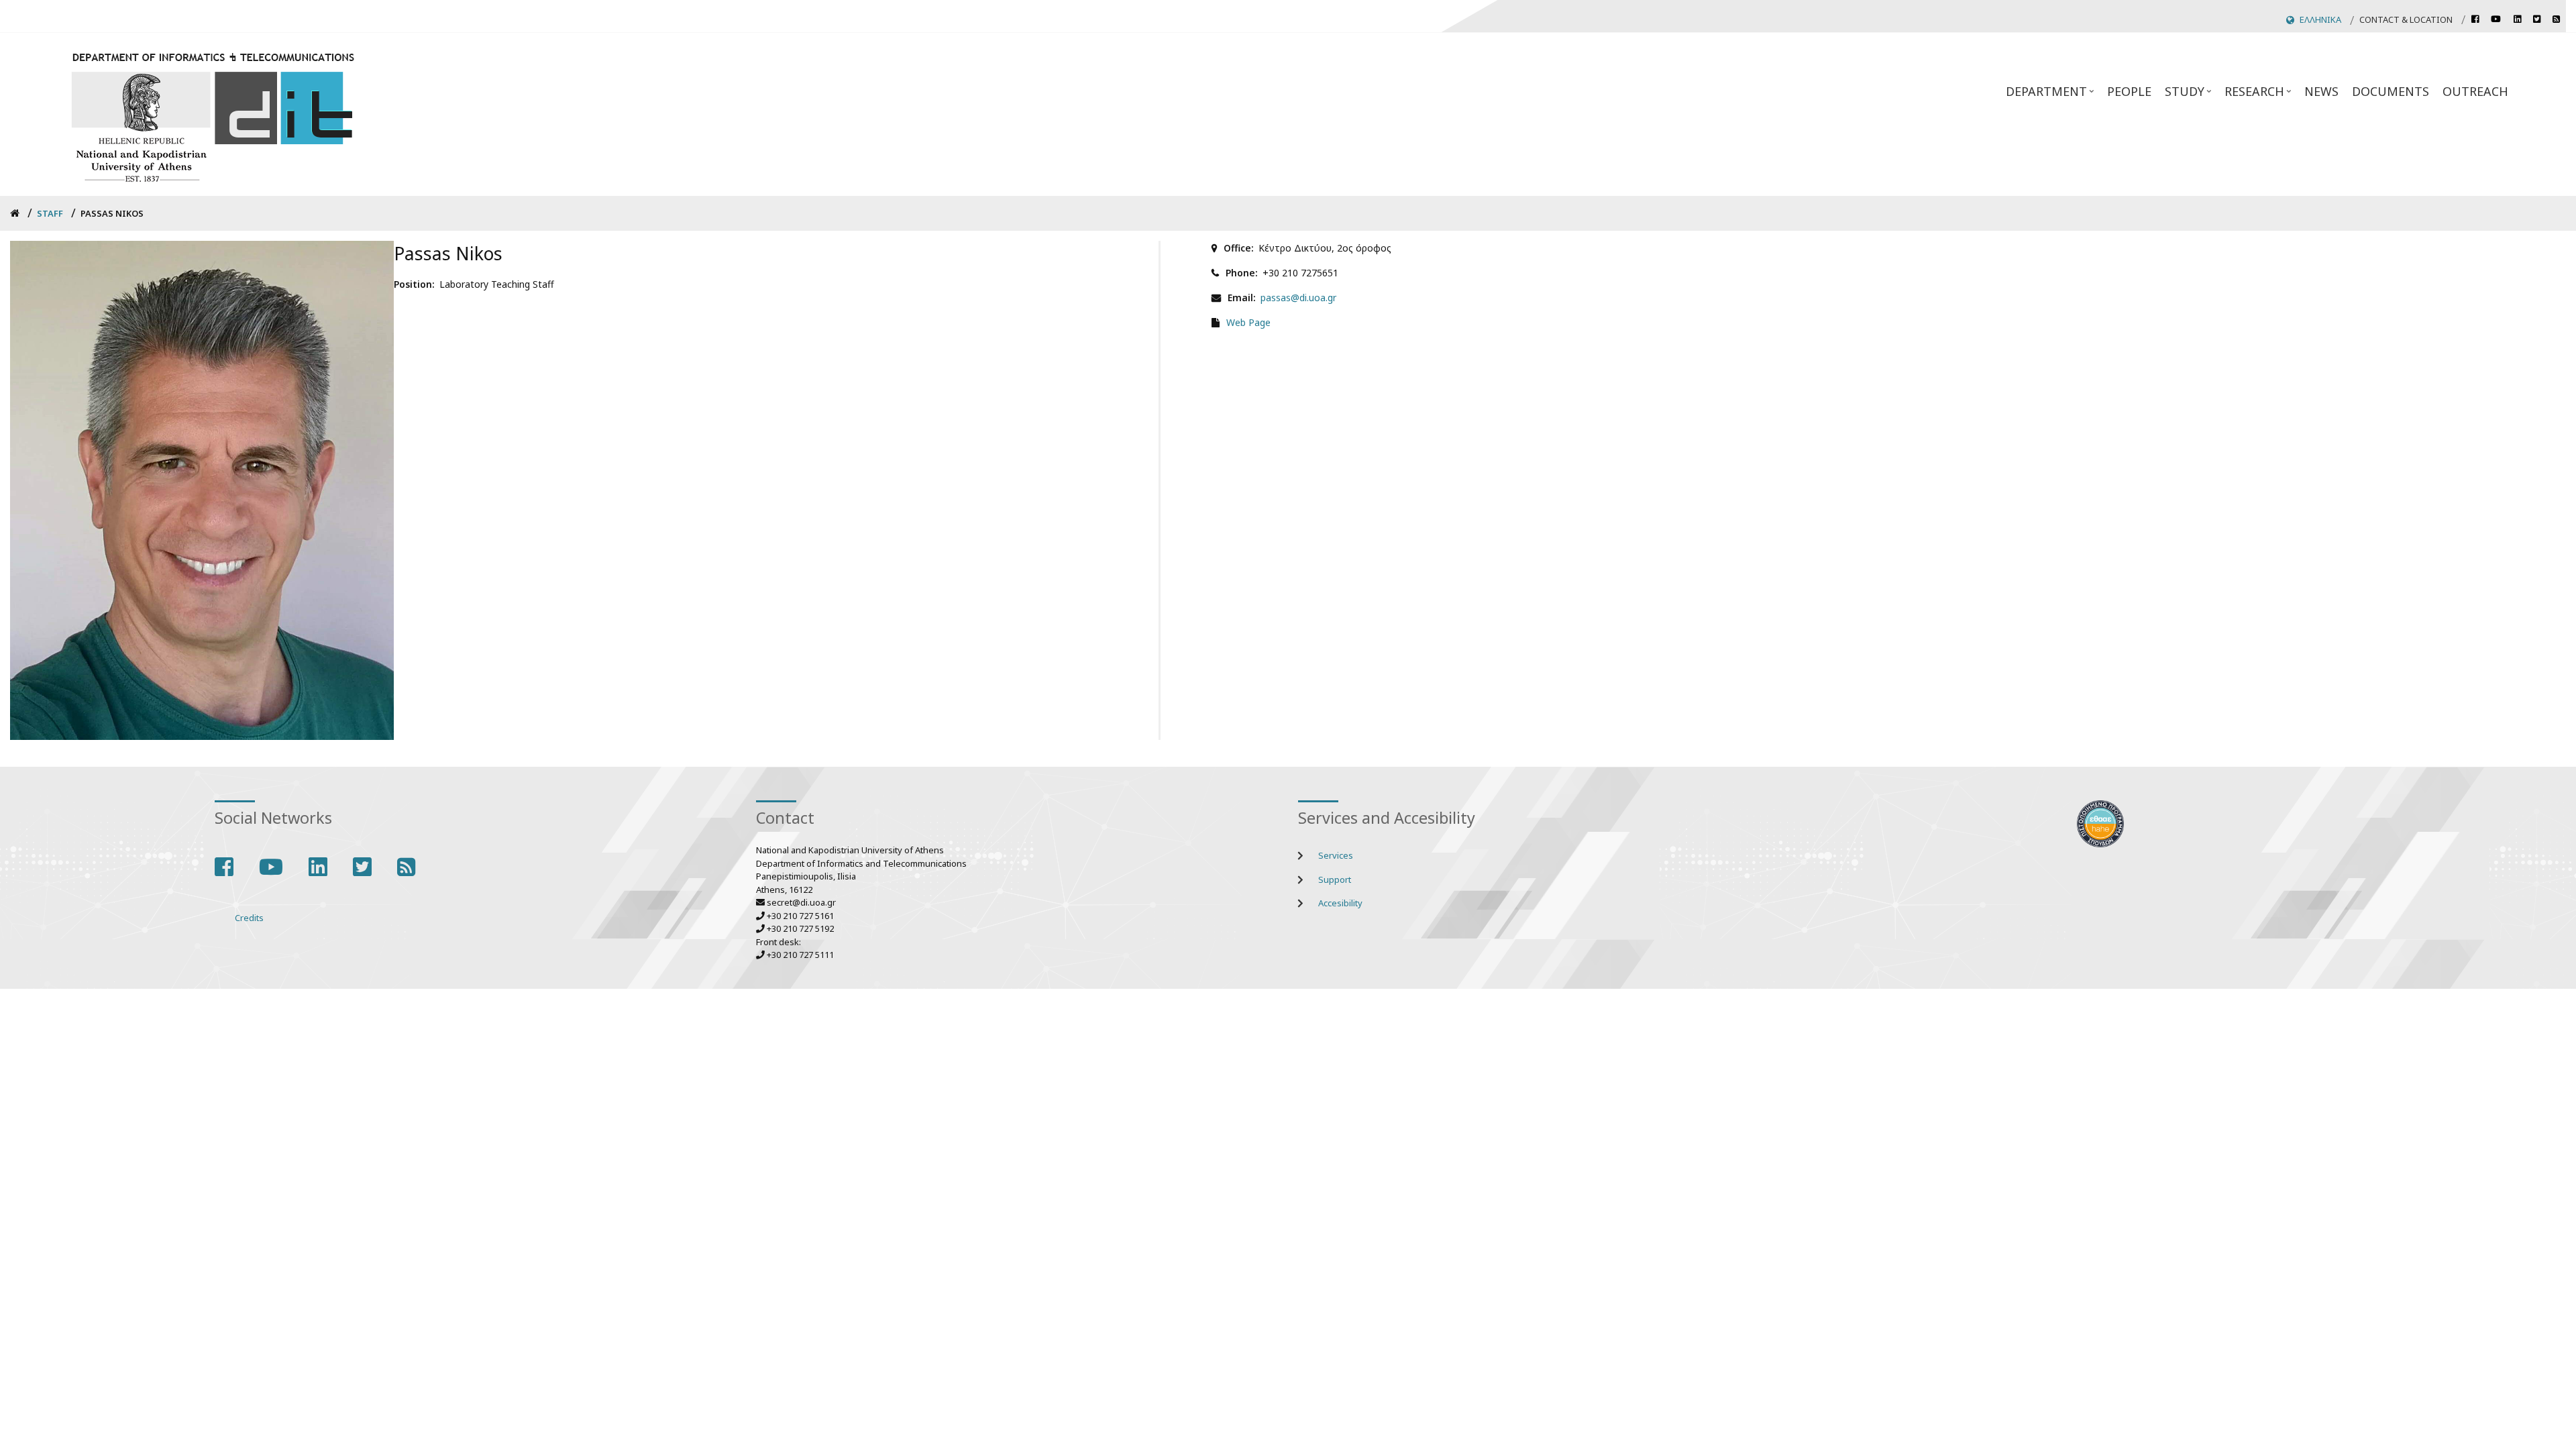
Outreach (2475, 91)
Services (1336, 855)
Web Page (1248, 322)
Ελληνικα (2320, 19)
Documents (2391, 91)
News (2321, 91)
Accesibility (1340, 903)
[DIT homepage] (212, 114)
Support (1335, 879)
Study (2190, 95)
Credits (249, 918)
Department (2051, 95)
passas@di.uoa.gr (1298, 298)
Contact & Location (2406, 19)
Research (2259, 95)
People (2129, 91)
